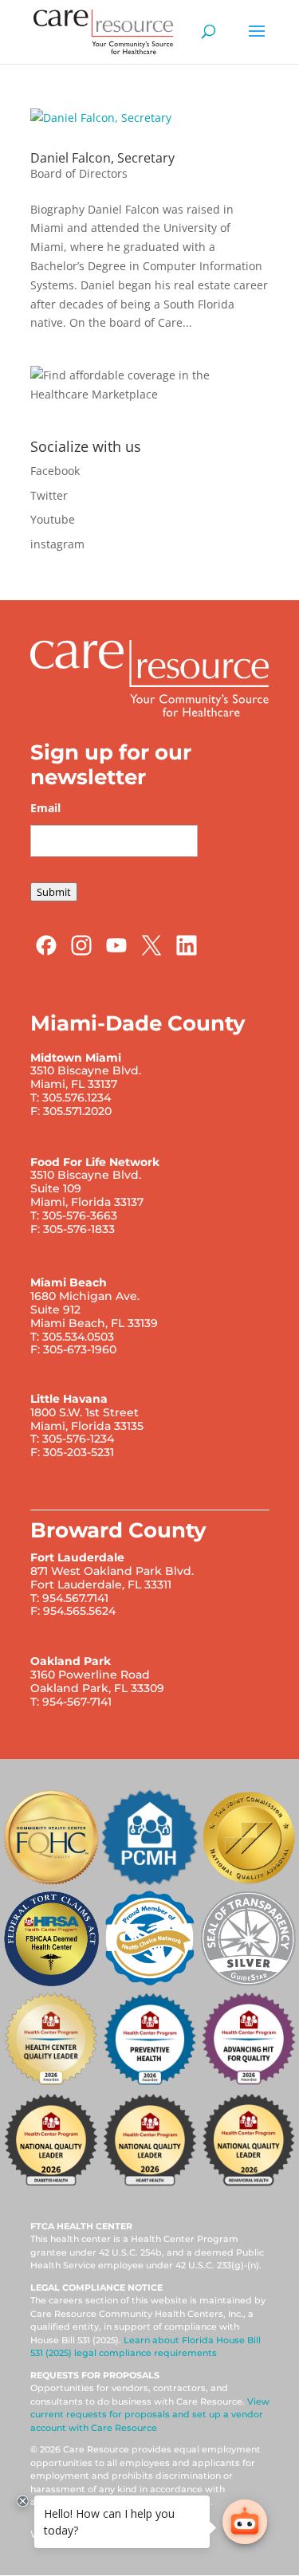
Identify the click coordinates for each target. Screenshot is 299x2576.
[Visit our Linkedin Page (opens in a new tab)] (187, 953)
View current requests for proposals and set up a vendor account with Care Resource (150, 2415)
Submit (54, 892)
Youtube (53, 519)
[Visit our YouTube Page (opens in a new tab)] (116, 953)
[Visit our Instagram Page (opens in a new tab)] (81, 953)
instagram (57, 544)
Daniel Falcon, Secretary (102, 158)
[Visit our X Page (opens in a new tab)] (151, 953)
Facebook (55, 471)
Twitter (49, 495)
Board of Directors (79, 173)
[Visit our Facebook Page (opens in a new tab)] (46, 953)
